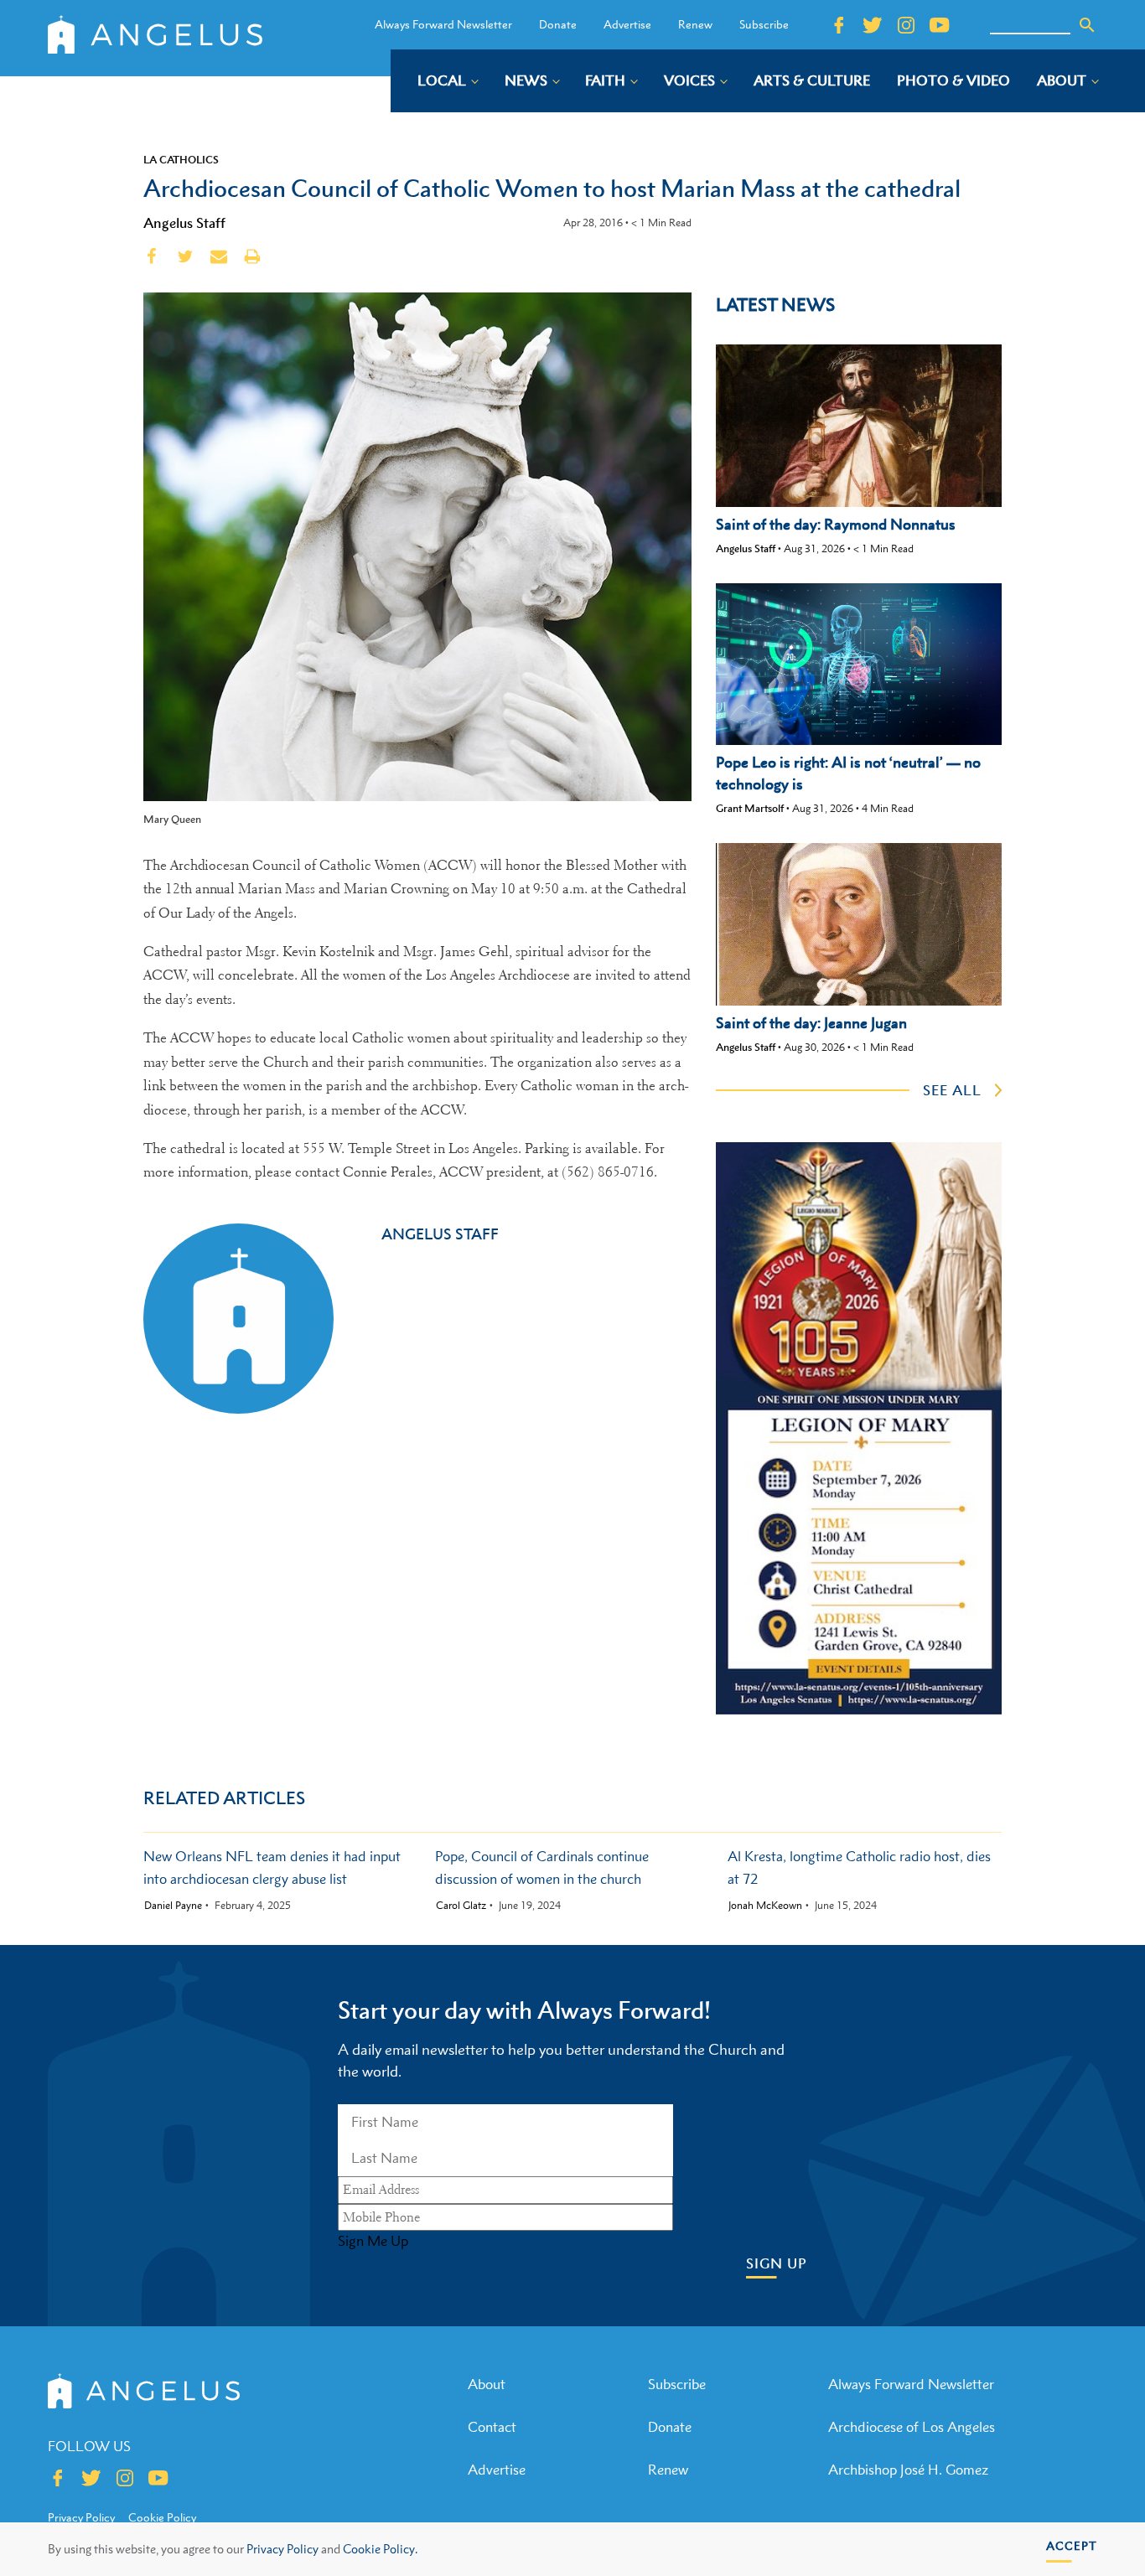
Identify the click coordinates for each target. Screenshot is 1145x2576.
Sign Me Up (373, 2241)
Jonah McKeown (765, 1906)
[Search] (1087, 25)
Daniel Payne (173, 1906)
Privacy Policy (282, 2549)
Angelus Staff (184, 223)
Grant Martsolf (750, 808)
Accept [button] (1072, 2545)
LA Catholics (181, 159)
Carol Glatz (461, 1906)
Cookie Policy (162, 2517)
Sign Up (777, 2264)
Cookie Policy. (380, 2549)
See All (952, 1090)
